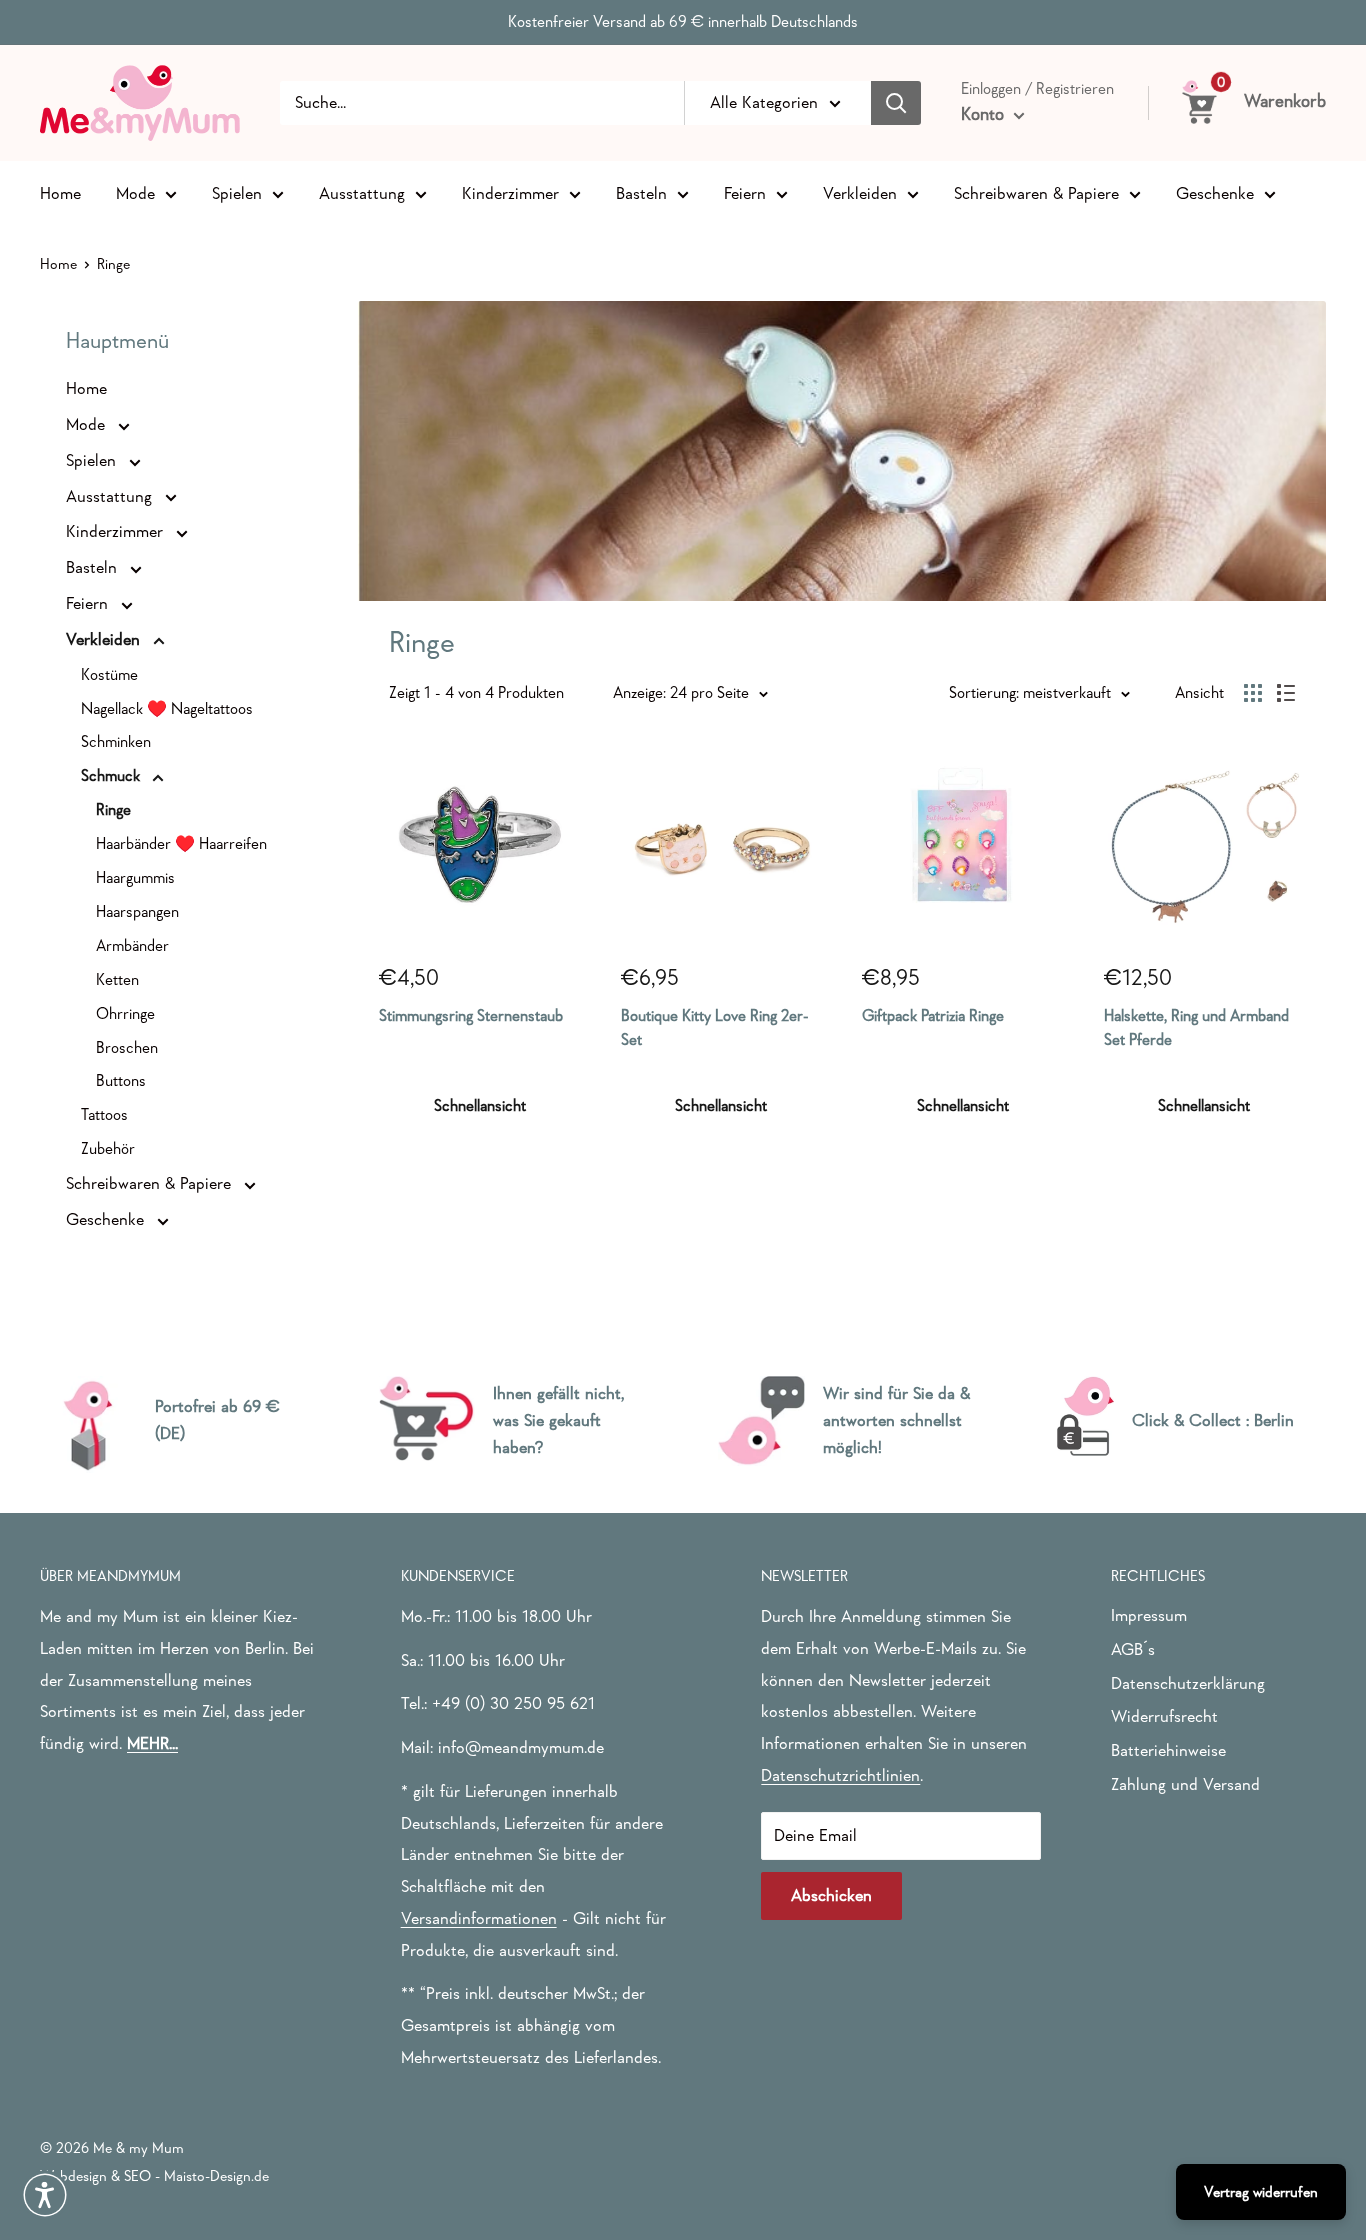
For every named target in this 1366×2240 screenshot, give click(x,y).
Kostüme (109, 674)
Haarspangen (137, 911)
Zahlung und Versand (1185, 1784)
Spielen (237, 192)
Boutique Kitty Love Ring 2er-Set (715, 1027)
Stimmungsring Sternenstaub (471, 1015)
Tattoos (104, 1114)
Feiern (745, 192)
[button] (45, 2195)
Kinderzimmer (510, 192)
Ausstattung (362, 192)
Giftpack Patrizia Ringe (933, 1015)
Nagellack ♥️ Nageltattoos (167, 708)
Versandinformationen (479, 1918)
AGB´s (1133, 1649)
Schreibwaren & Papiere (1036, 192)
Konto (985, 114)
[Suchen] (896, 103)
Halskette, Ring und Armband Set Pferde (1196, 1027)
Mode (135, 192)
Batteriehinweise (1168, 1750)
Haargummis (135, 877)
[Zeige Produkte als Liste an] (1286, 693)
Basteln (641, 192)
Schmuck (112, 775)
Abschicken (831, 1895)
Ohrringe (125, 1013)
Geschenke (1215, 192)
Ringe (113, 809)
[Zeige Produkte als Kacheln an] (1253, 693)
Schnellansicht (480, 1105)
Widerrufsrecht (1164, 1716)
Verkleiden (860, 192)
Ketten (117, 979)
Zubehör (108, 1148)
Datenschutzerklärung (1188, 1683)
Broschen (127, 1047)
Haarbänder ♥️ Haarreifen (181, 843)
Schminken (116, 741)
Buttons (121, 1080)
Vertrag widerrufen (1261, 2191)
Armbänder (132, 945)
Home (60, 192)
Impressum (1149, 1615)
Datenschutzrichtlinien (840, 1775)
